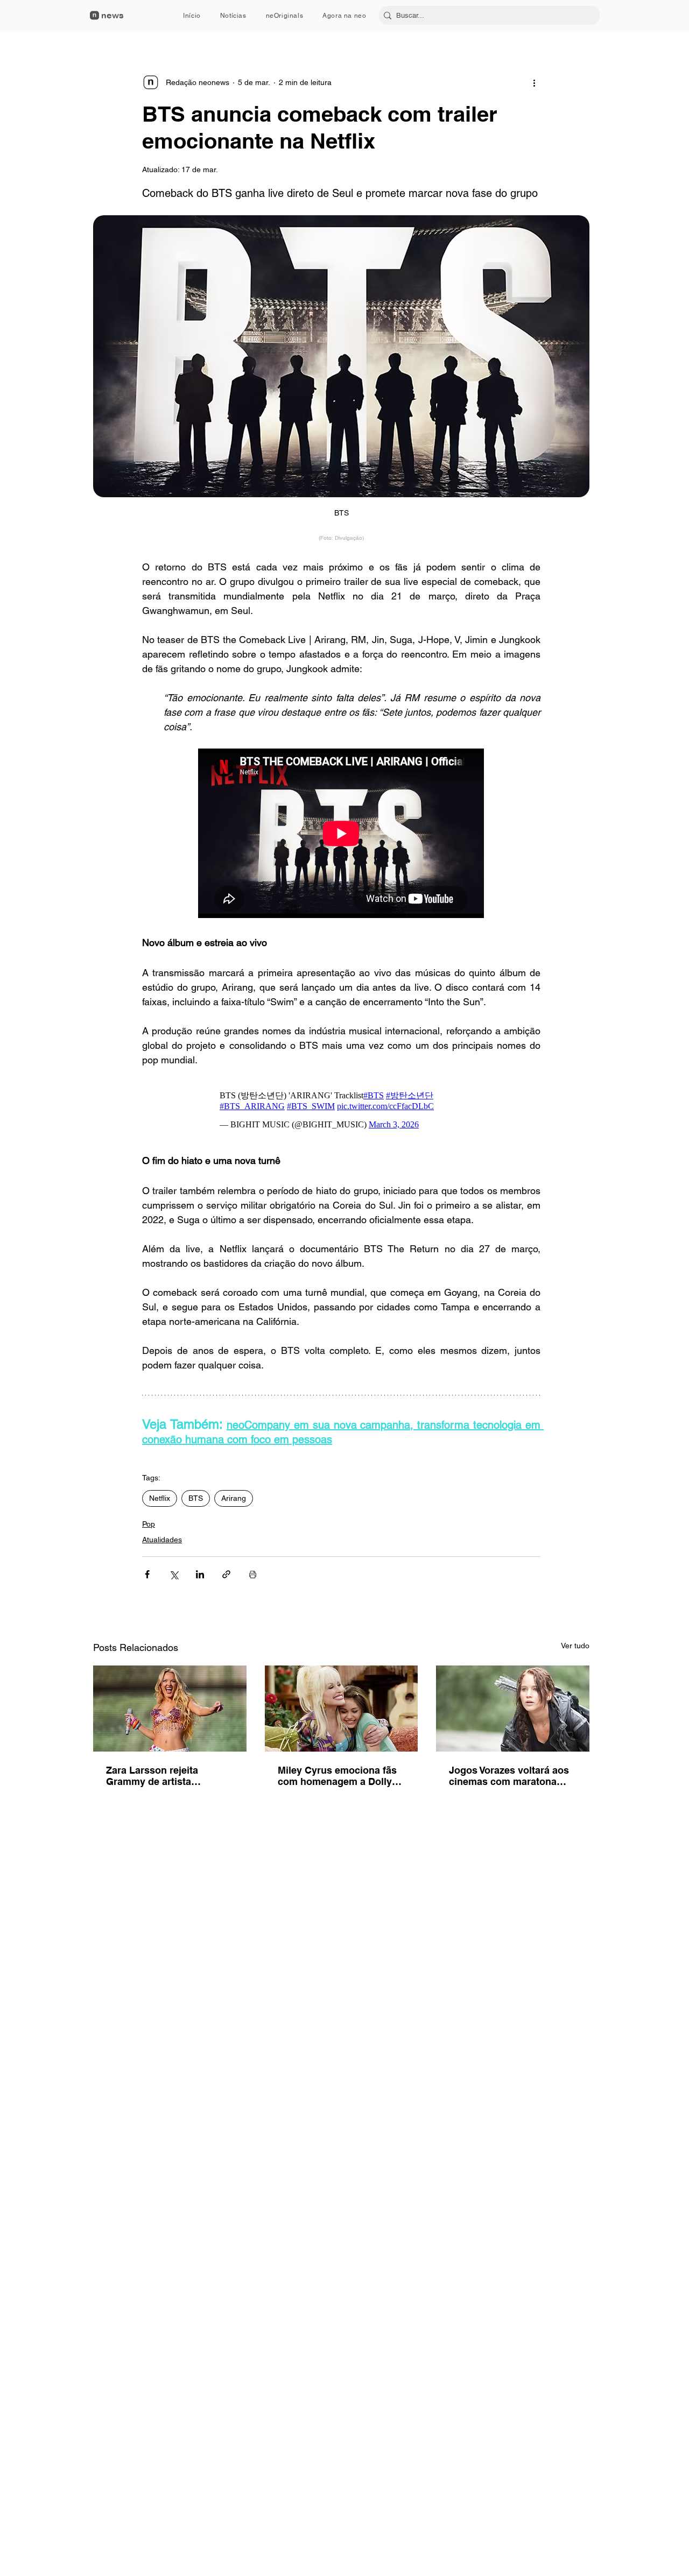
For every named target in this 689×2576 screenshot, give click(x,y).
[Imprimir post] (253, 1574)
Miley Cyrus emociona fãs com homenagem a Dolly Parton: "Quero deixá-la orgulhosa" (337, 1776)
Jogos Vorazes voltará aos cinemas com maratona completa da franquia (509, 1776)
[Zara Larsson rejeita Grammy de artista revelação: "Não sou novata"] (170, 1709)
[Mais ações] (534, 82)
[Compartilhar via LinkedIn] (200, 1574)
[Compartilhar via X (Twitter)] (174, 1574)
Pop (149, 1524)
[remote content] (342, 834)
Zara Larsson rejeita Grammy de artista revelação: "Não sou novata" (153, 1776)
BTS (196, 1498)
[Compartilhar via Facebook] (147, 1574)
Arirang (234, 1498)
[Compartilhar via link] (226, 1574)
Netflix (160, 1498)
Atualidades (162, 1540)
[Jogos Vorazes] (513, 1709)
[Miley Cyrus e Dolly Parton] (342, 1709)
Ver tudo (575, 1646)
